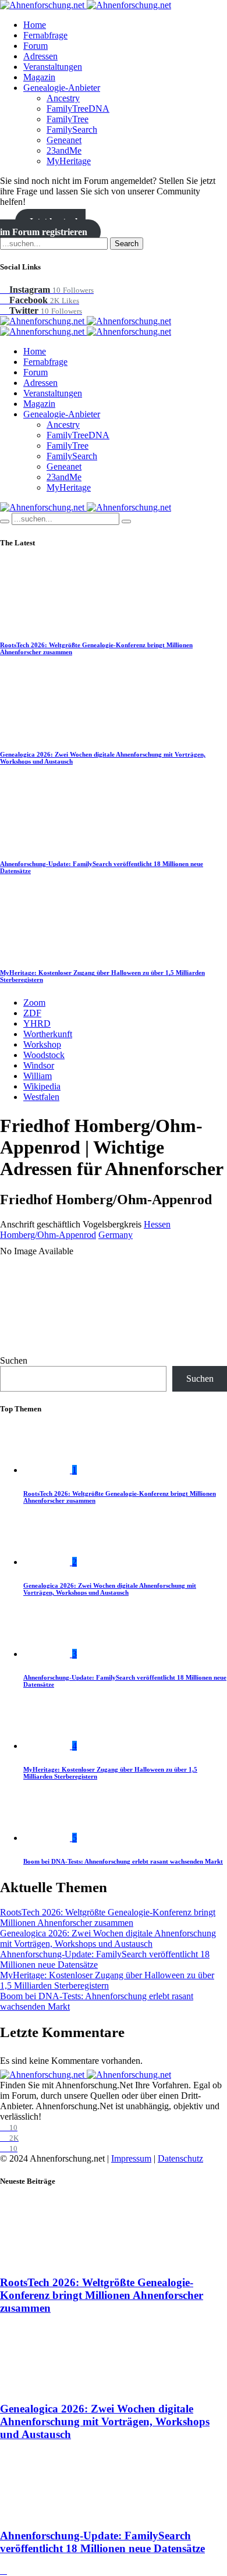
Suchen (14, 1360)
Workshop (42, 1044)
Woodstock (44, 1055)
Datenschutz (180, 2158)
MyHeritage (69, 161)
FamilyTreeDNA (78, 109)
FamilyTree (68, 119)
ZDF (32, 1013)
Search (127, 244)
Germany (116, 1235)
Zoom (34, 1003)
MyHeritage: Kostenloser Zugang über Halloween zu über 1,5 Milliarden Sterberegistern (107, 1980)
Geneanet (64, 140)
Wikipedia (42, 1086)
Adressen (40, 56)
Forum (36, 46)
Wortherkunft (48, 1034)
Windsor (39, 1065)
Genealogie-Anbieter (62, 88)
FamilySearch (72, 129)
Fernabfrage (45, 35)
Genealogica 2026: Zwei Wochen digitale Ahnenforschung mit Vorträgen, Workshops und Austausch (110, 1589)
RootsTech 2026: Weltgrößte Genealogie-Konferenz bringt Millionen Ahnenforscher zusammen (108, 1917)
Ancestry (63, 98)
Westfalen (41, 1097)
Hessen (157, 1224)
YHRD (37, 1023)
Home (35, 25)
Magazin (39, 77)
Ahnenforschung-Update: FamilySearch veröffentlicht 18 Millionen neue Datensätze (102, 2542)
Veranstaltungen (53, 67)
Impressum (131, 2158)
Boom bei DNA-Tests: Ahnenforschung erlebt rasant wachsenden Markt (123, 1861)
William (38, 1076)
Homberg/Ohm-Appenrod (48, 1235)
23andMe (64, 150)
